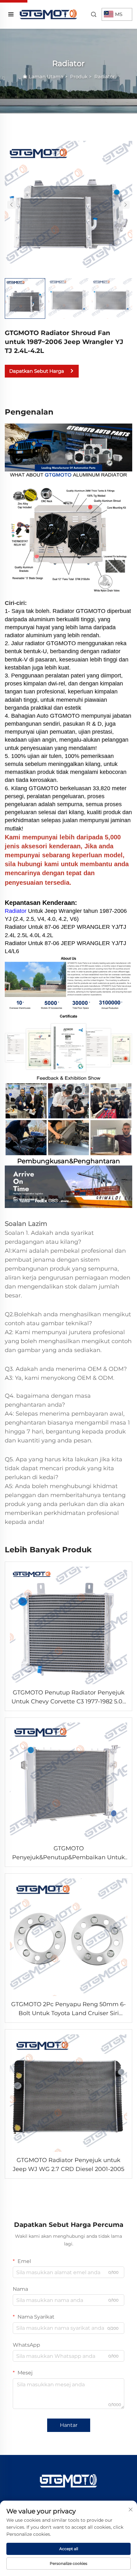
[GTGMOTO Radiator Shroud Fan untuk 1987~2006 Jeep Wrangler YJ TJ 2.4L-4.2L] (68, 204)
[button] (11, 205)
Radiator (105, 76)
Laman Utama (46, 76)
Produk (79, 76)
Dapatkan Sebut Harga (37, 371)
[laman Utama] (48, 14)
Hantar (69, 2425)
